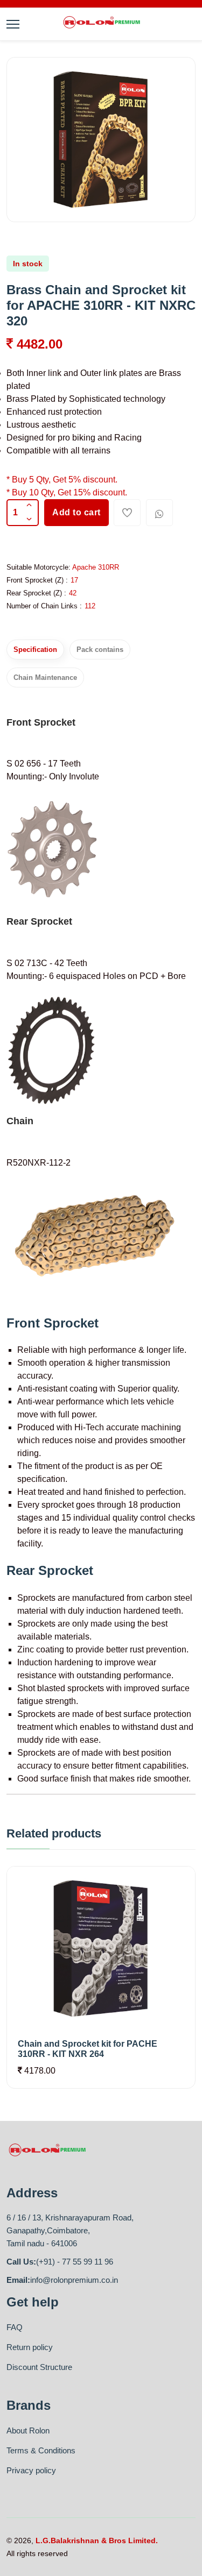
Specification (35, 650)
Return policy (30, 2347)
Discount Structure (39, 2367)
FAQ (15, 2327)
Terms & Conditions (41, 2450)
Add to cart (76, 512)
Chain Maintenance (45, 677)
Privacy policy (31, 2470)
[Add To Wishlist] (127, 513)
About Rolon (28, 2430)
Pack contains (100, 650)
